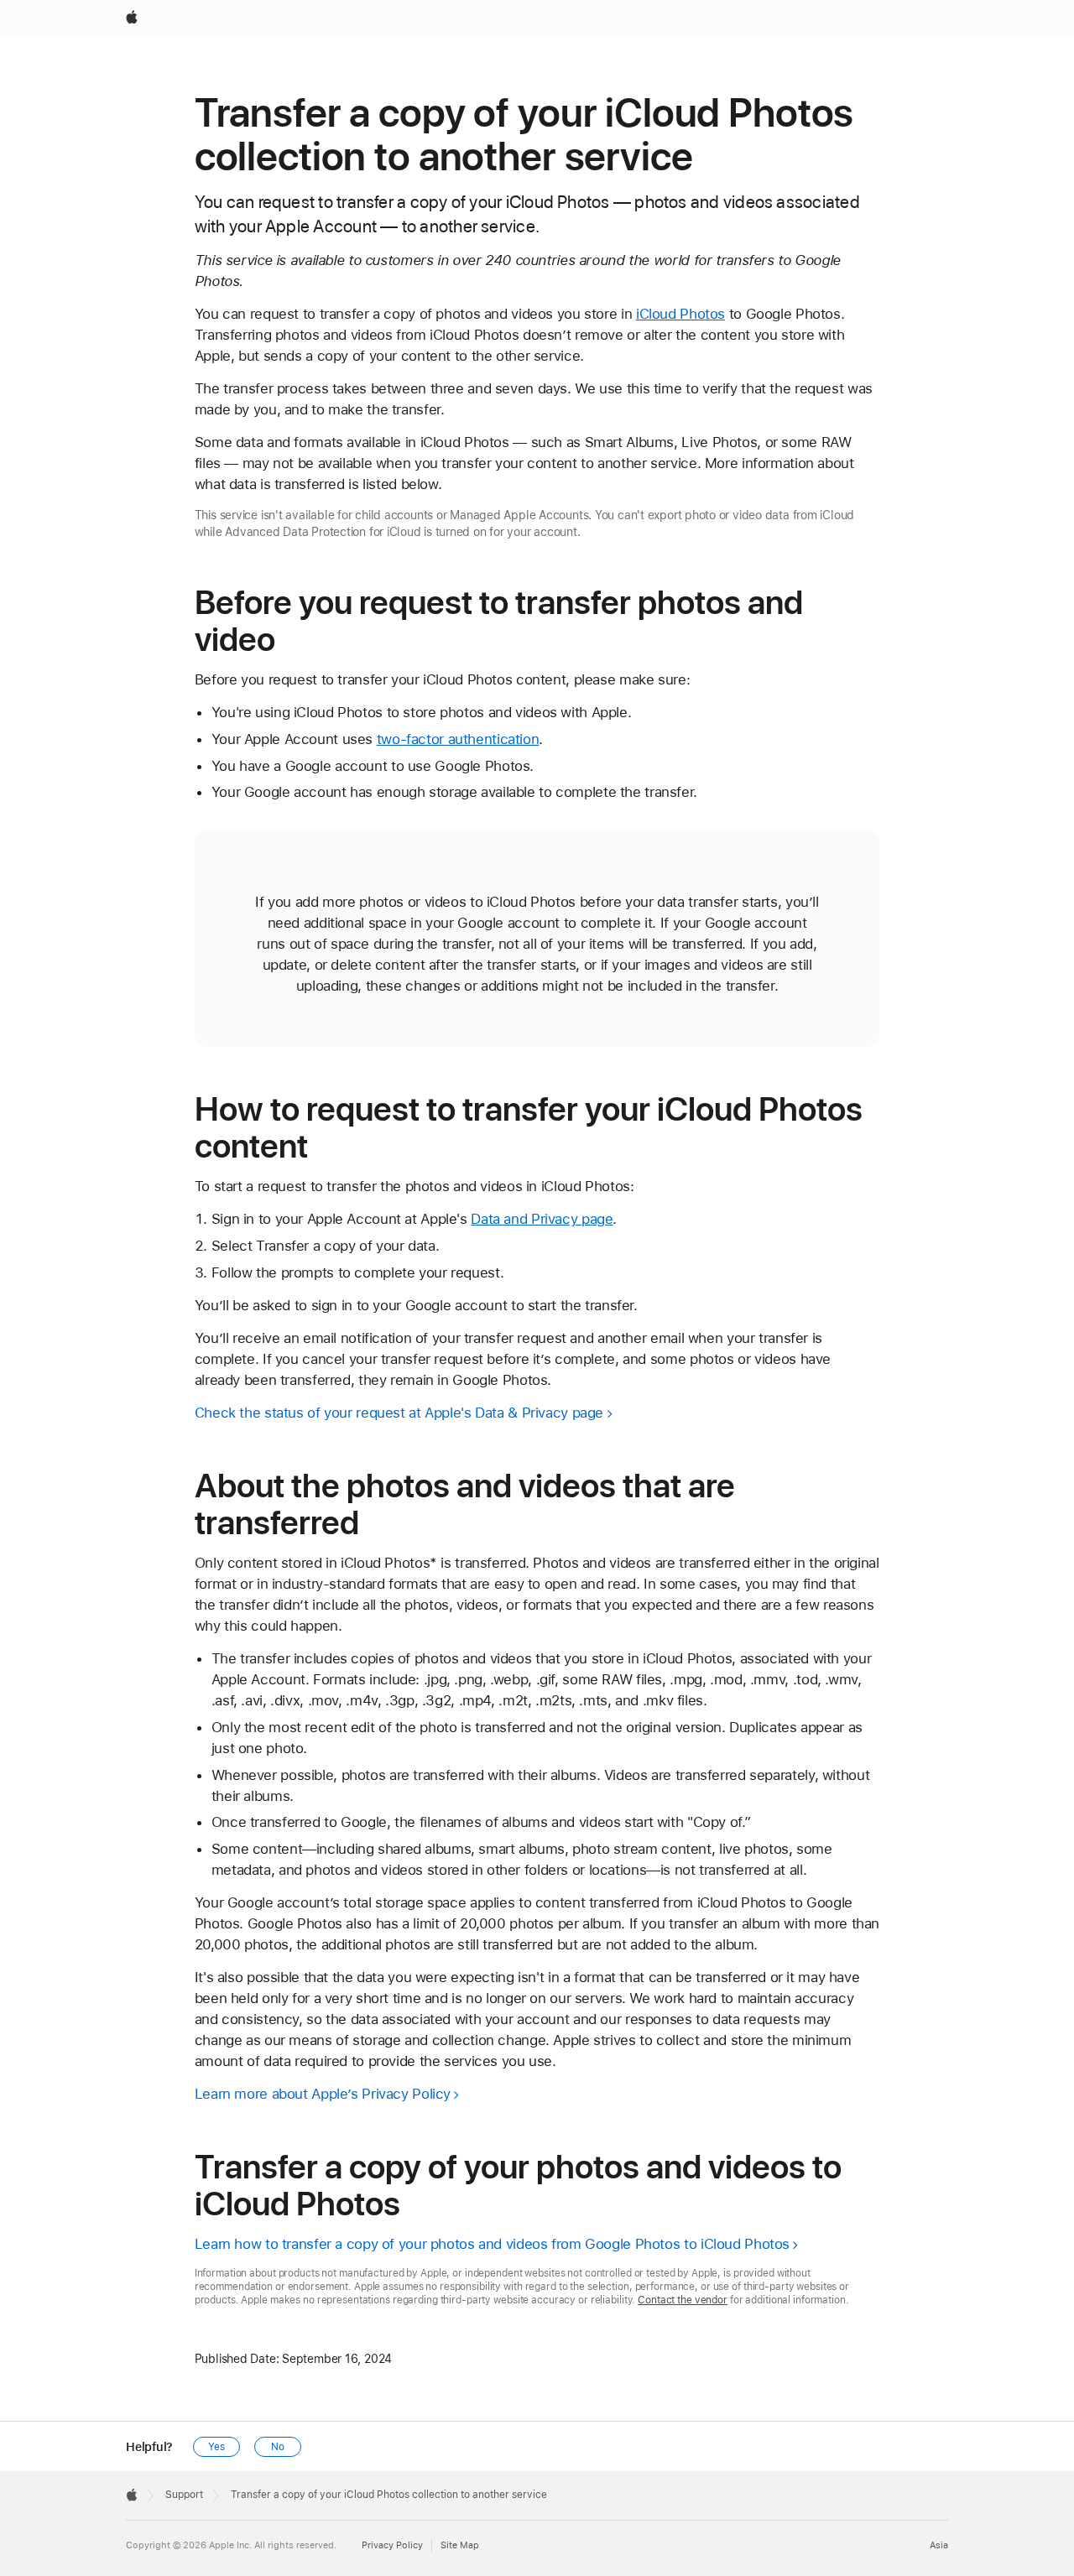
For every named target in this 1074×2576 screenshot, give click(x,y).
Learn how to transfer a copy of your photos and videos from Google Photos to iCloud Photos (492, 2244)
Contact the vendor (683, 2300)
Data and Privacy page (542, 1219)
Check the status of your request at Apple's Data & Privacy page (399, 1413)
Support (184, 2495)
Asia (939, 2545)
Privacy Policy (392, 2545)
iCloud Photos (680, 314)
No (278, 2447)
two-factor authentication (458, 739)
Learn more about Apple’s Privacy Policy (323, 2094)
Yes (216, 2447)
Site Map (460, 2545)
